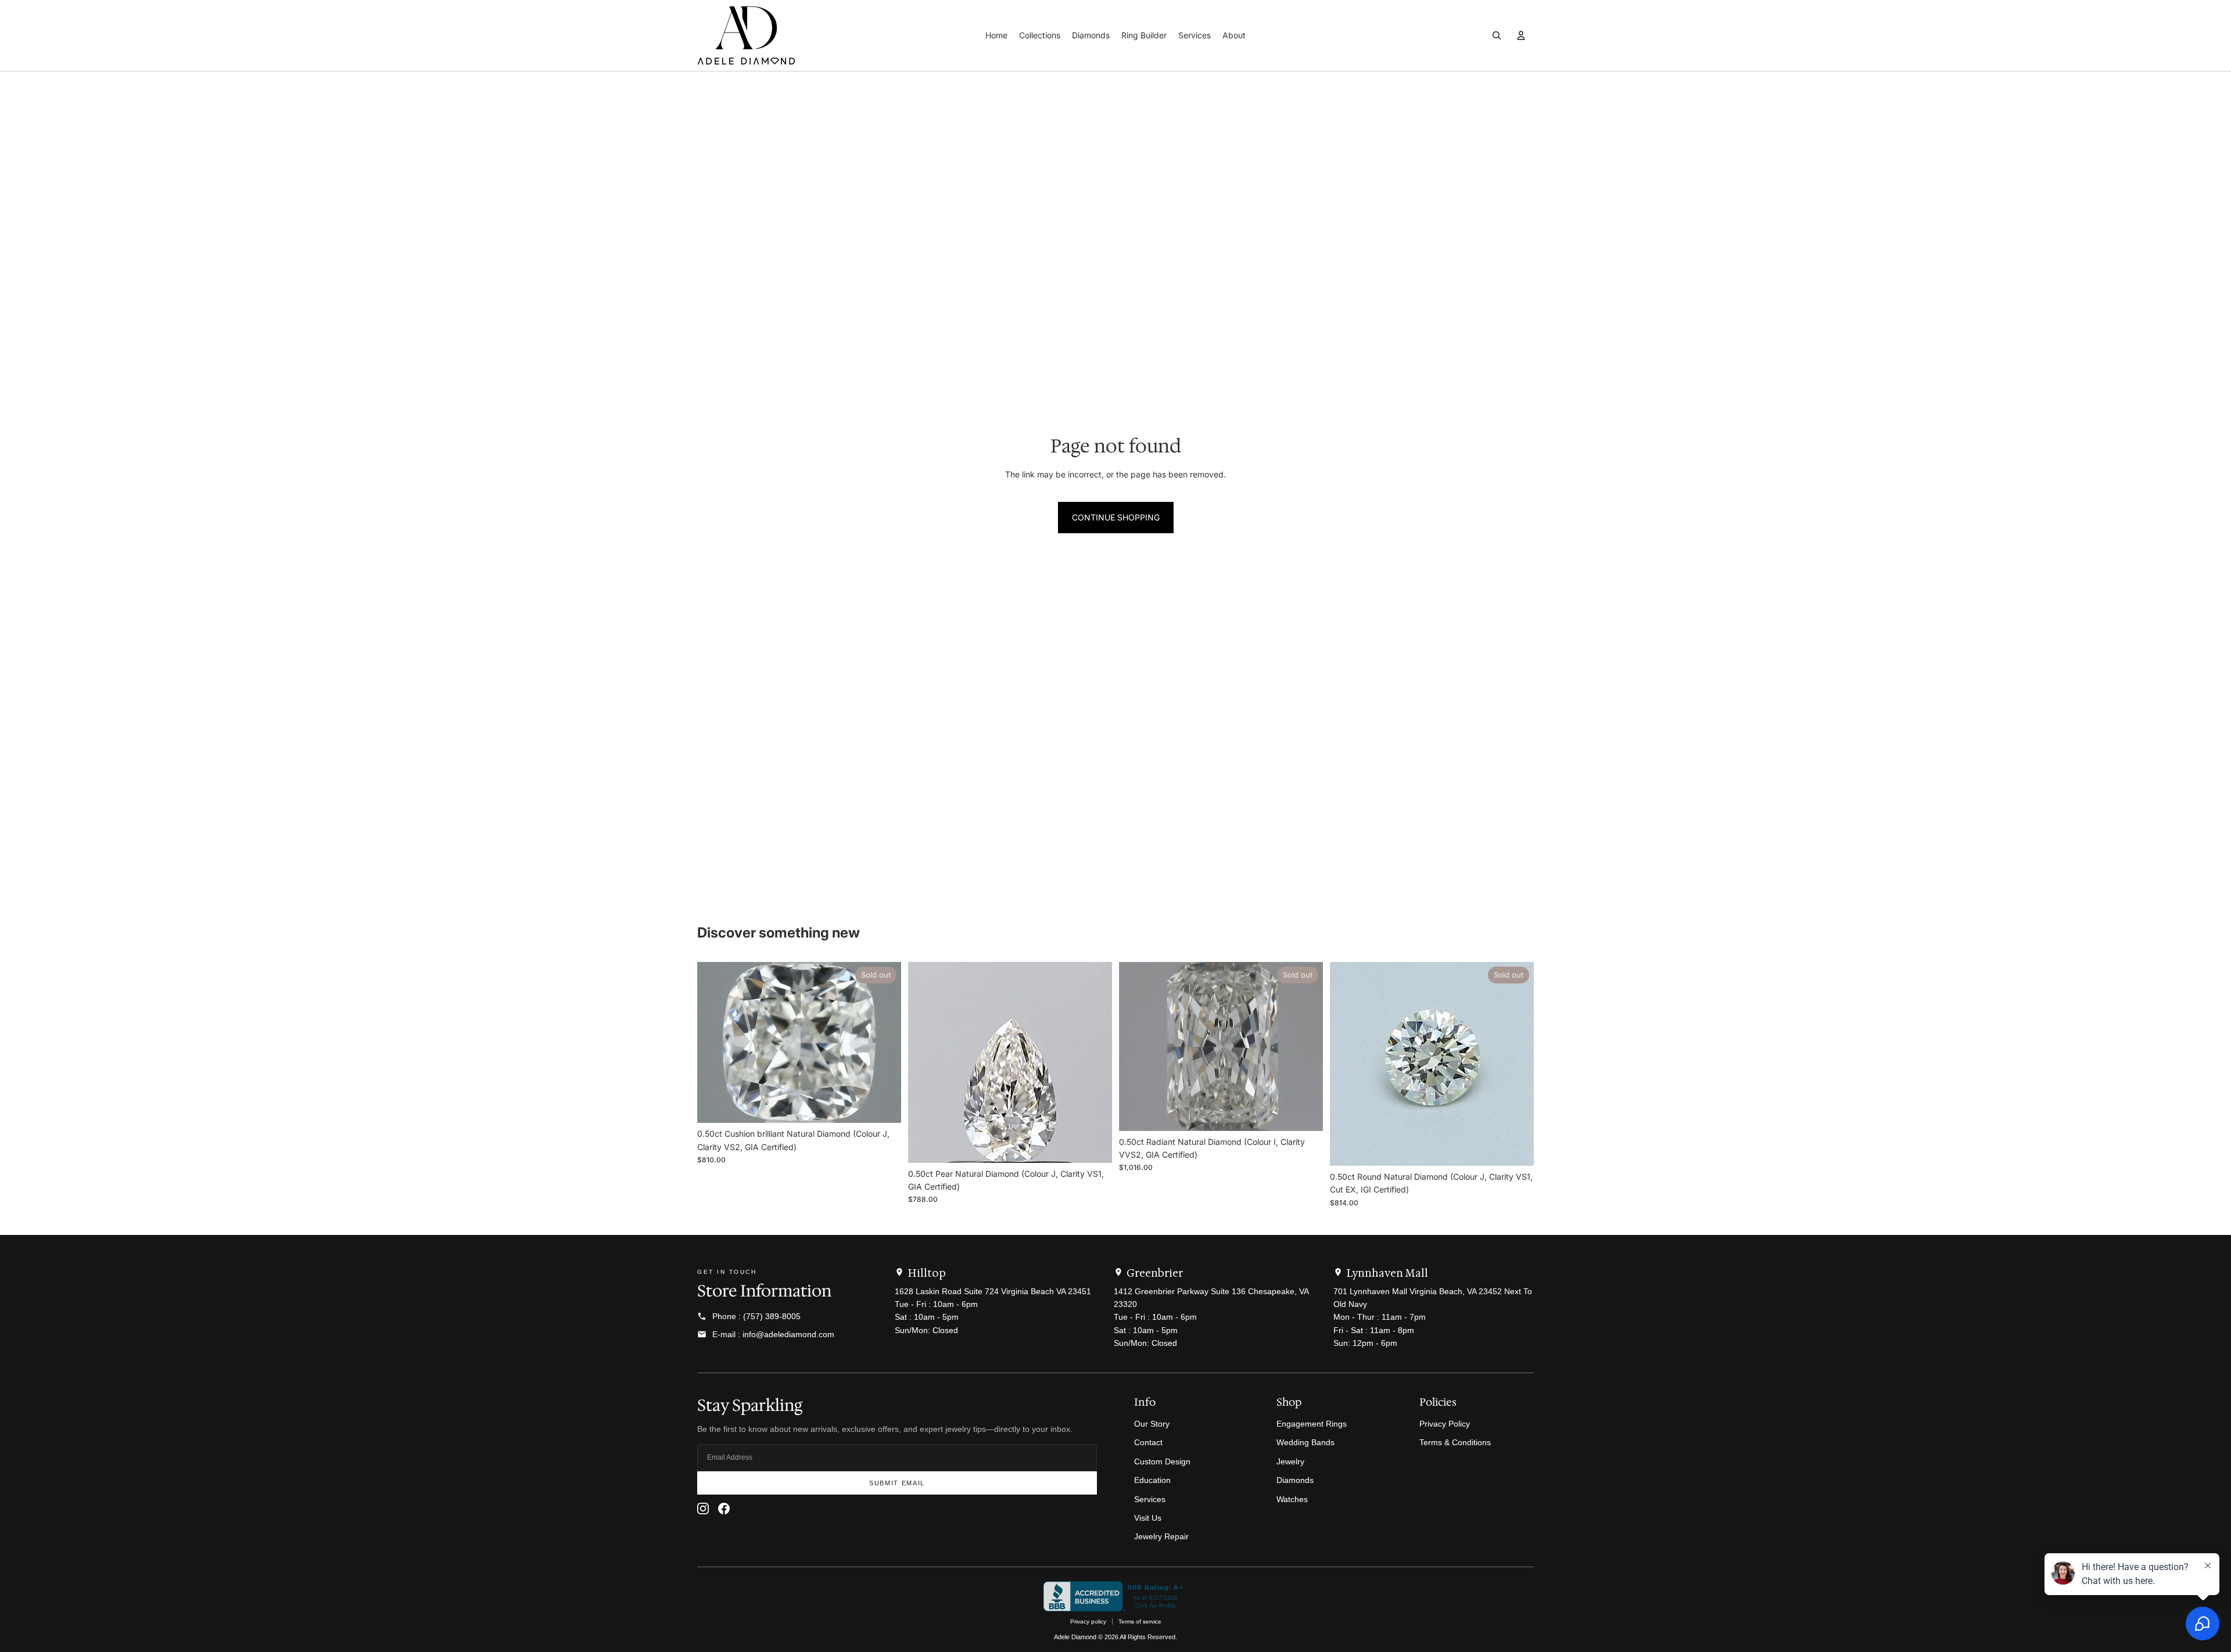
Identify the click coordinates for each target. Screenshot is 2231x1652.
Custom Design (1162, 1461)
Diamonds (1295, 1480)
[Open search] (1497, 35)
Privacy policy (1088, 1622)
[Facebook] (724, 1509)
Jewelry (1290, 1461)
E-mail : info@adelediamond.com (773, 1334)
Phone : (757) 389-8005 (756, 1316)
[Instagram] (703, 1509)
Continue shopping (1116, 517)
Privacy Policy (1445, 1424)
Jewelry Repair (1161, 1536)
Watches (1292, 1499)
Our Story (1152, 1424)
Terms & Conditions (1455, 1442)
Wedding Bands (1305, 1442)
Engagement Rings (1312, 1424)
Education (1152, 1480)
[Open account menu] (1521, 35)
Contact (1148, 1442)
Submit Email (897, 1483)
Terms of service (1140, 1622)
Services (1150, 1499)
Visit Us (1148, 1518)
